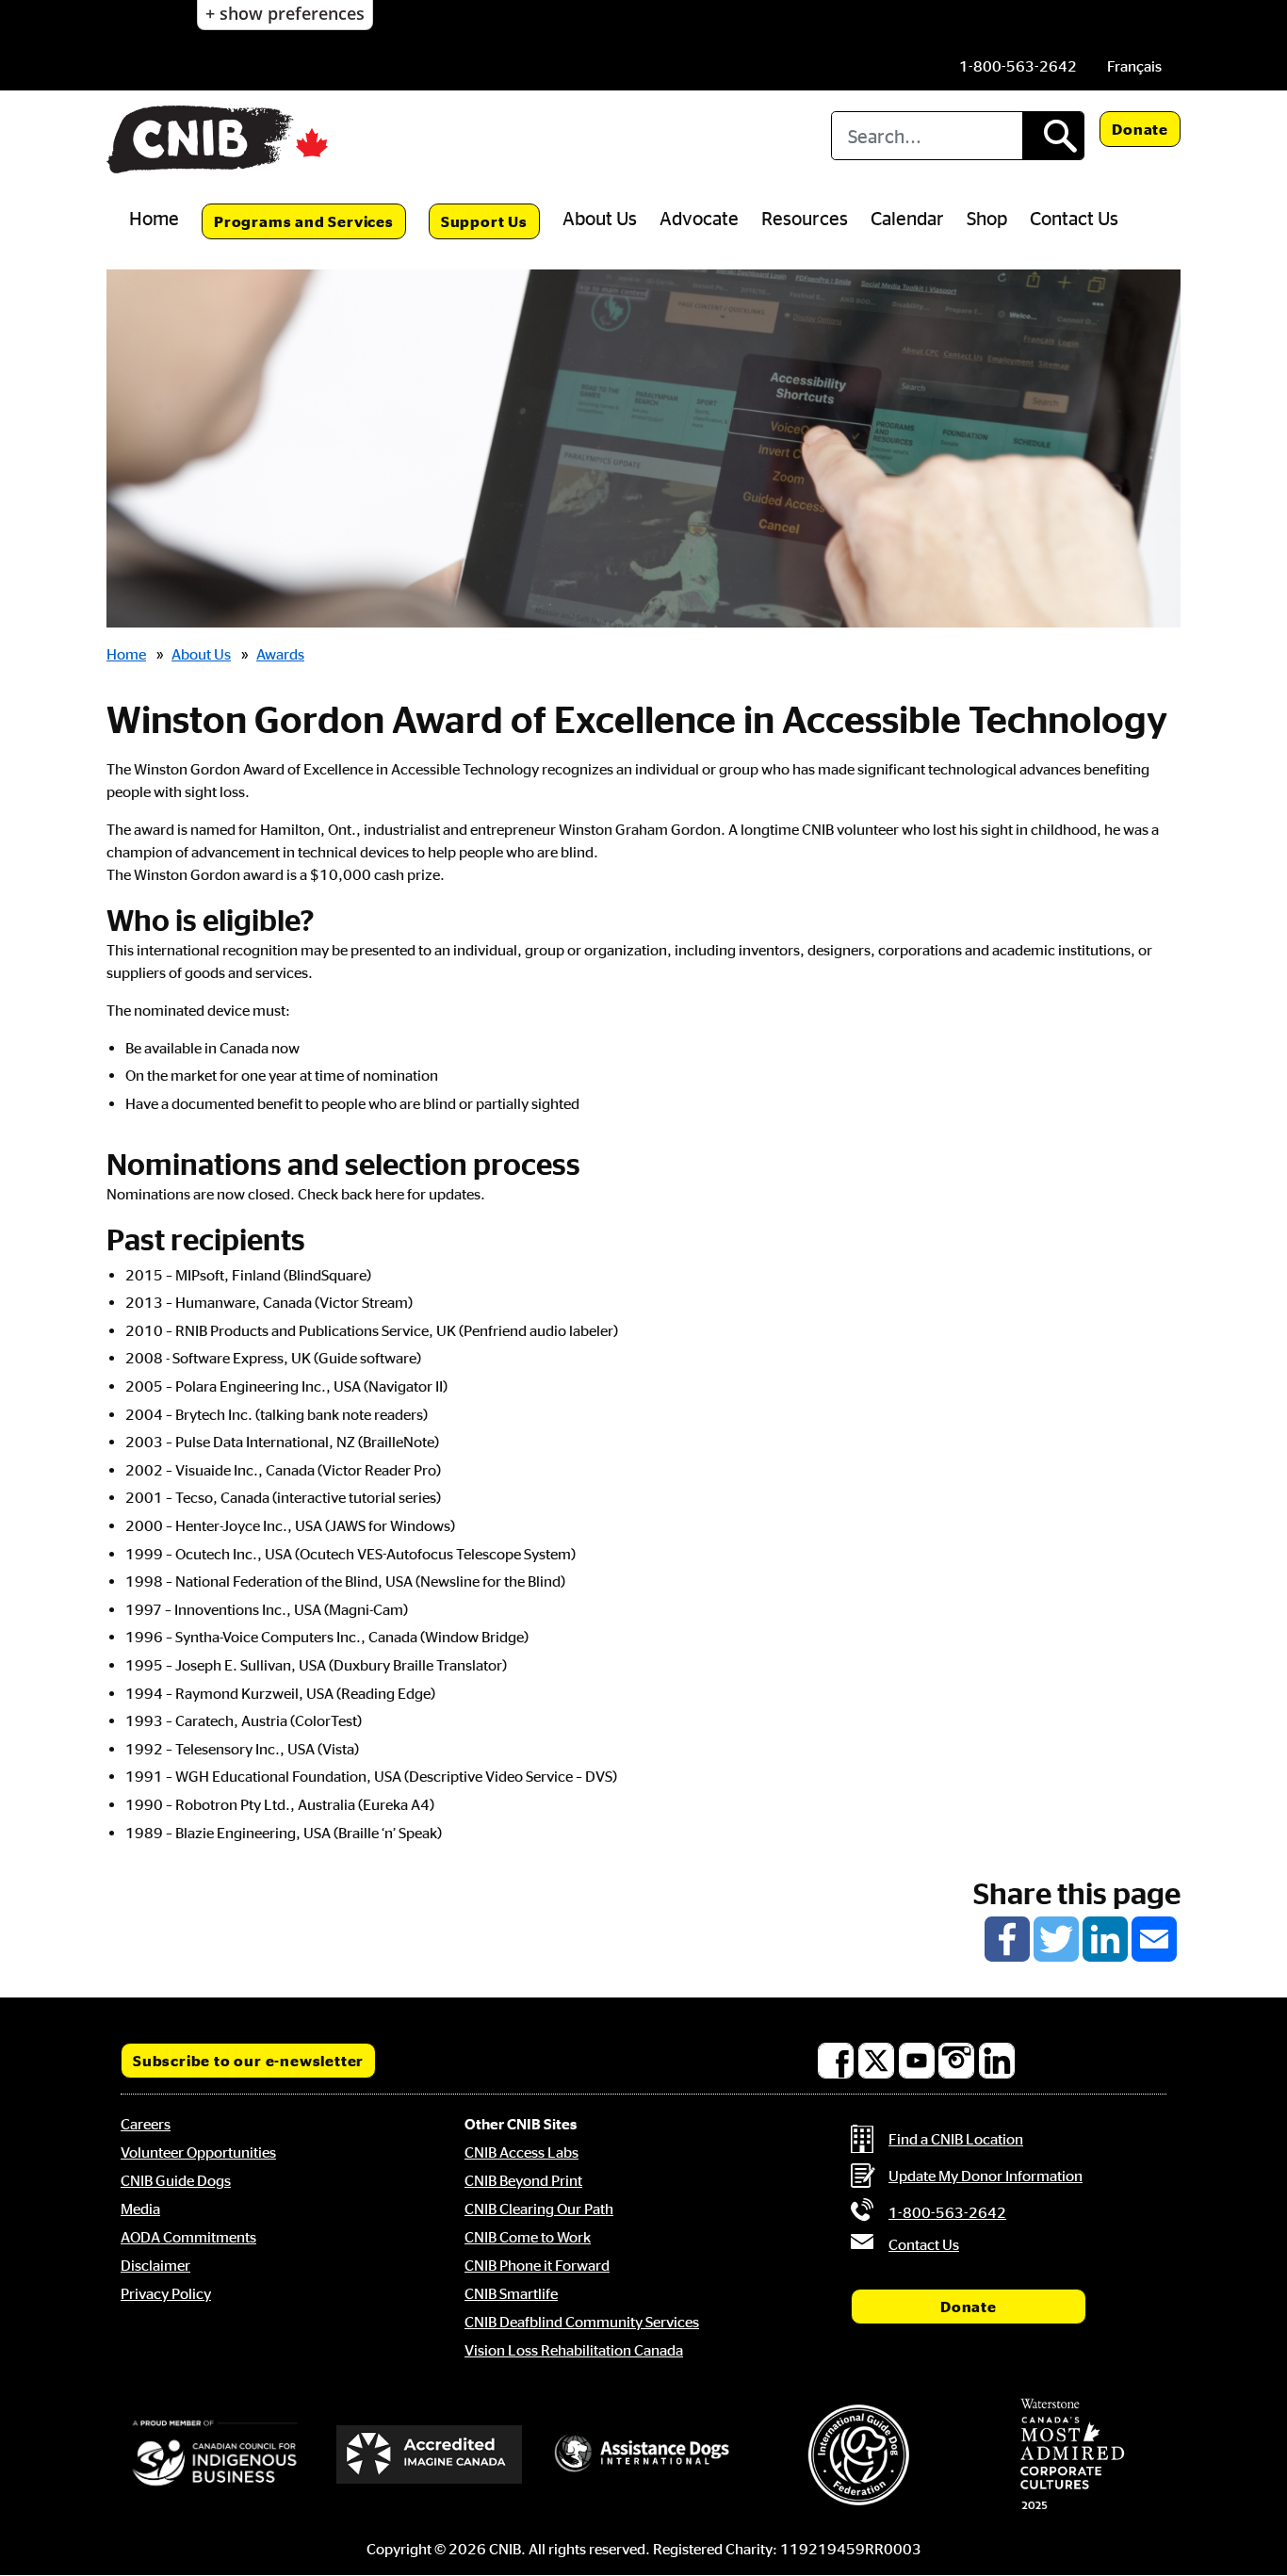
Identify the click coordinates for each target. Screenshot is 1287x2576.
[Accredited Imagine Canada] (430, 2454)
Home (154, 218)
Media (140, 2209)
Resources (805, 218)
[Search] (1053, 136)
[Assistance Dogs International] (643, 2454)
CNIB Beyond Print (523, 2180)
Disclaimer (155, 2265)
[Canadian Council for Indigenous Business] (215, 2454)
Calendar (907, 218)
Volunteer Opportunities (198, 2152)
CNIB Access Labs (521, 2152)
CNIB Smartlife (511, 2293)
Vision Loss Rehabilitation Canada (574, 2350)
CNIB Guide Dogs (176, 2180)
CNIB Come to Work (528, 2237)
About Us (600, 218)
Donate (1140, 129)
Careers (146, 2124)
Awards (280, 654)
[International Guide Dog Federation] (858, 2455)
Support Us (484, 221)
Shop (987, 218)
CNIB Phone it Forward (537, 2265)
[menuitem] (1134, 66)
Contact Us (1074, 218)
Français (1134, 66)
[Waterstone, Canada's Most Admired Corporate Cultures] (1072, 2454)
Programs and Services (304, 221)
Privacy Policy (166, 2293)
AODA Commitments (188, 2237)
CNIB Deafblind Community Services (582, 2322)
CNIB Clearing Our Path (539, 2209)
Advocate (699, 218)
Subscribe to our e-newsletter (248, 2061)
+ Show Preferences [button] (285, 13)
